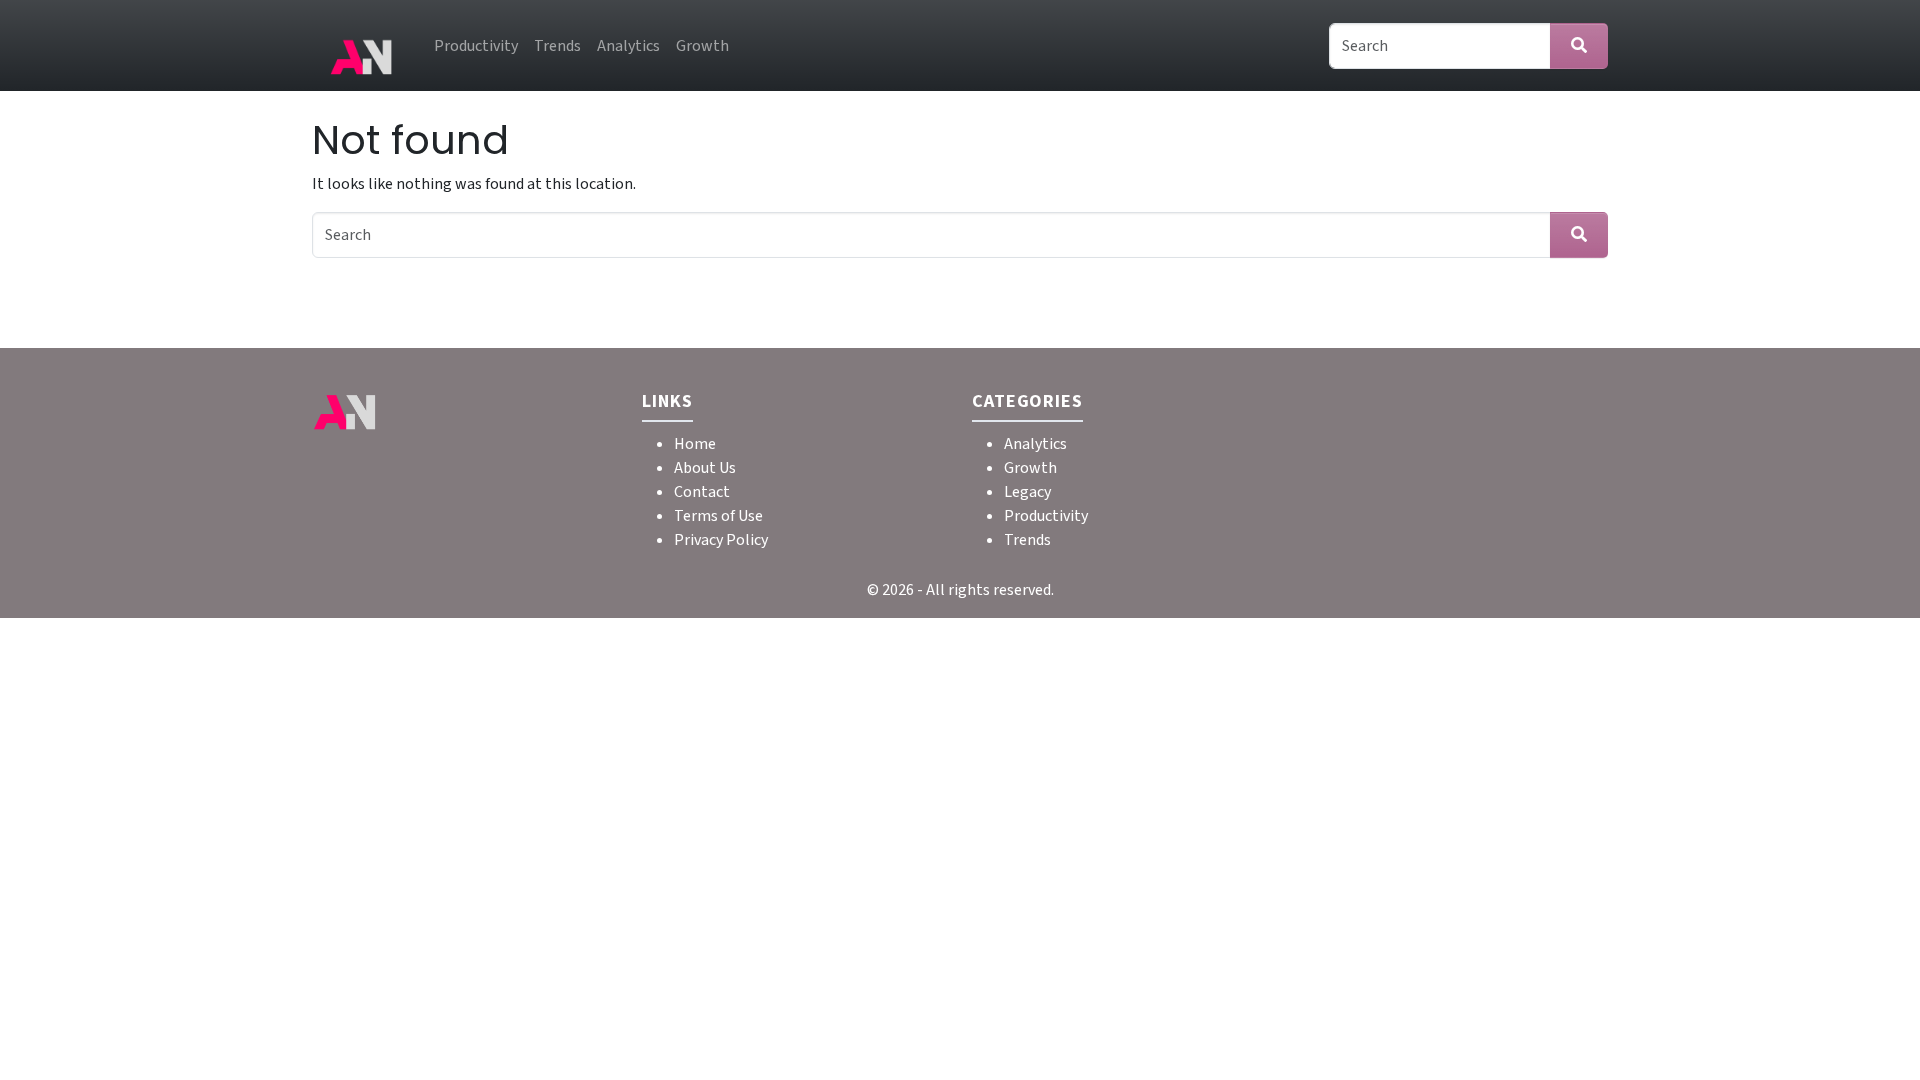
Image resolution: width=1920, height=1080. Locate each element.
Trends (557, 46)
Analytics (628, 46)
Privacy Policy (721, 540)
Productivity (476, 46)
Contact (702, 492)
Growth (702, 46)
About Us (705, 468)
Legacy (1027, 492)
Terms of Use (718, 516)
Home (695, 444)
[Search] (1579, 46)
